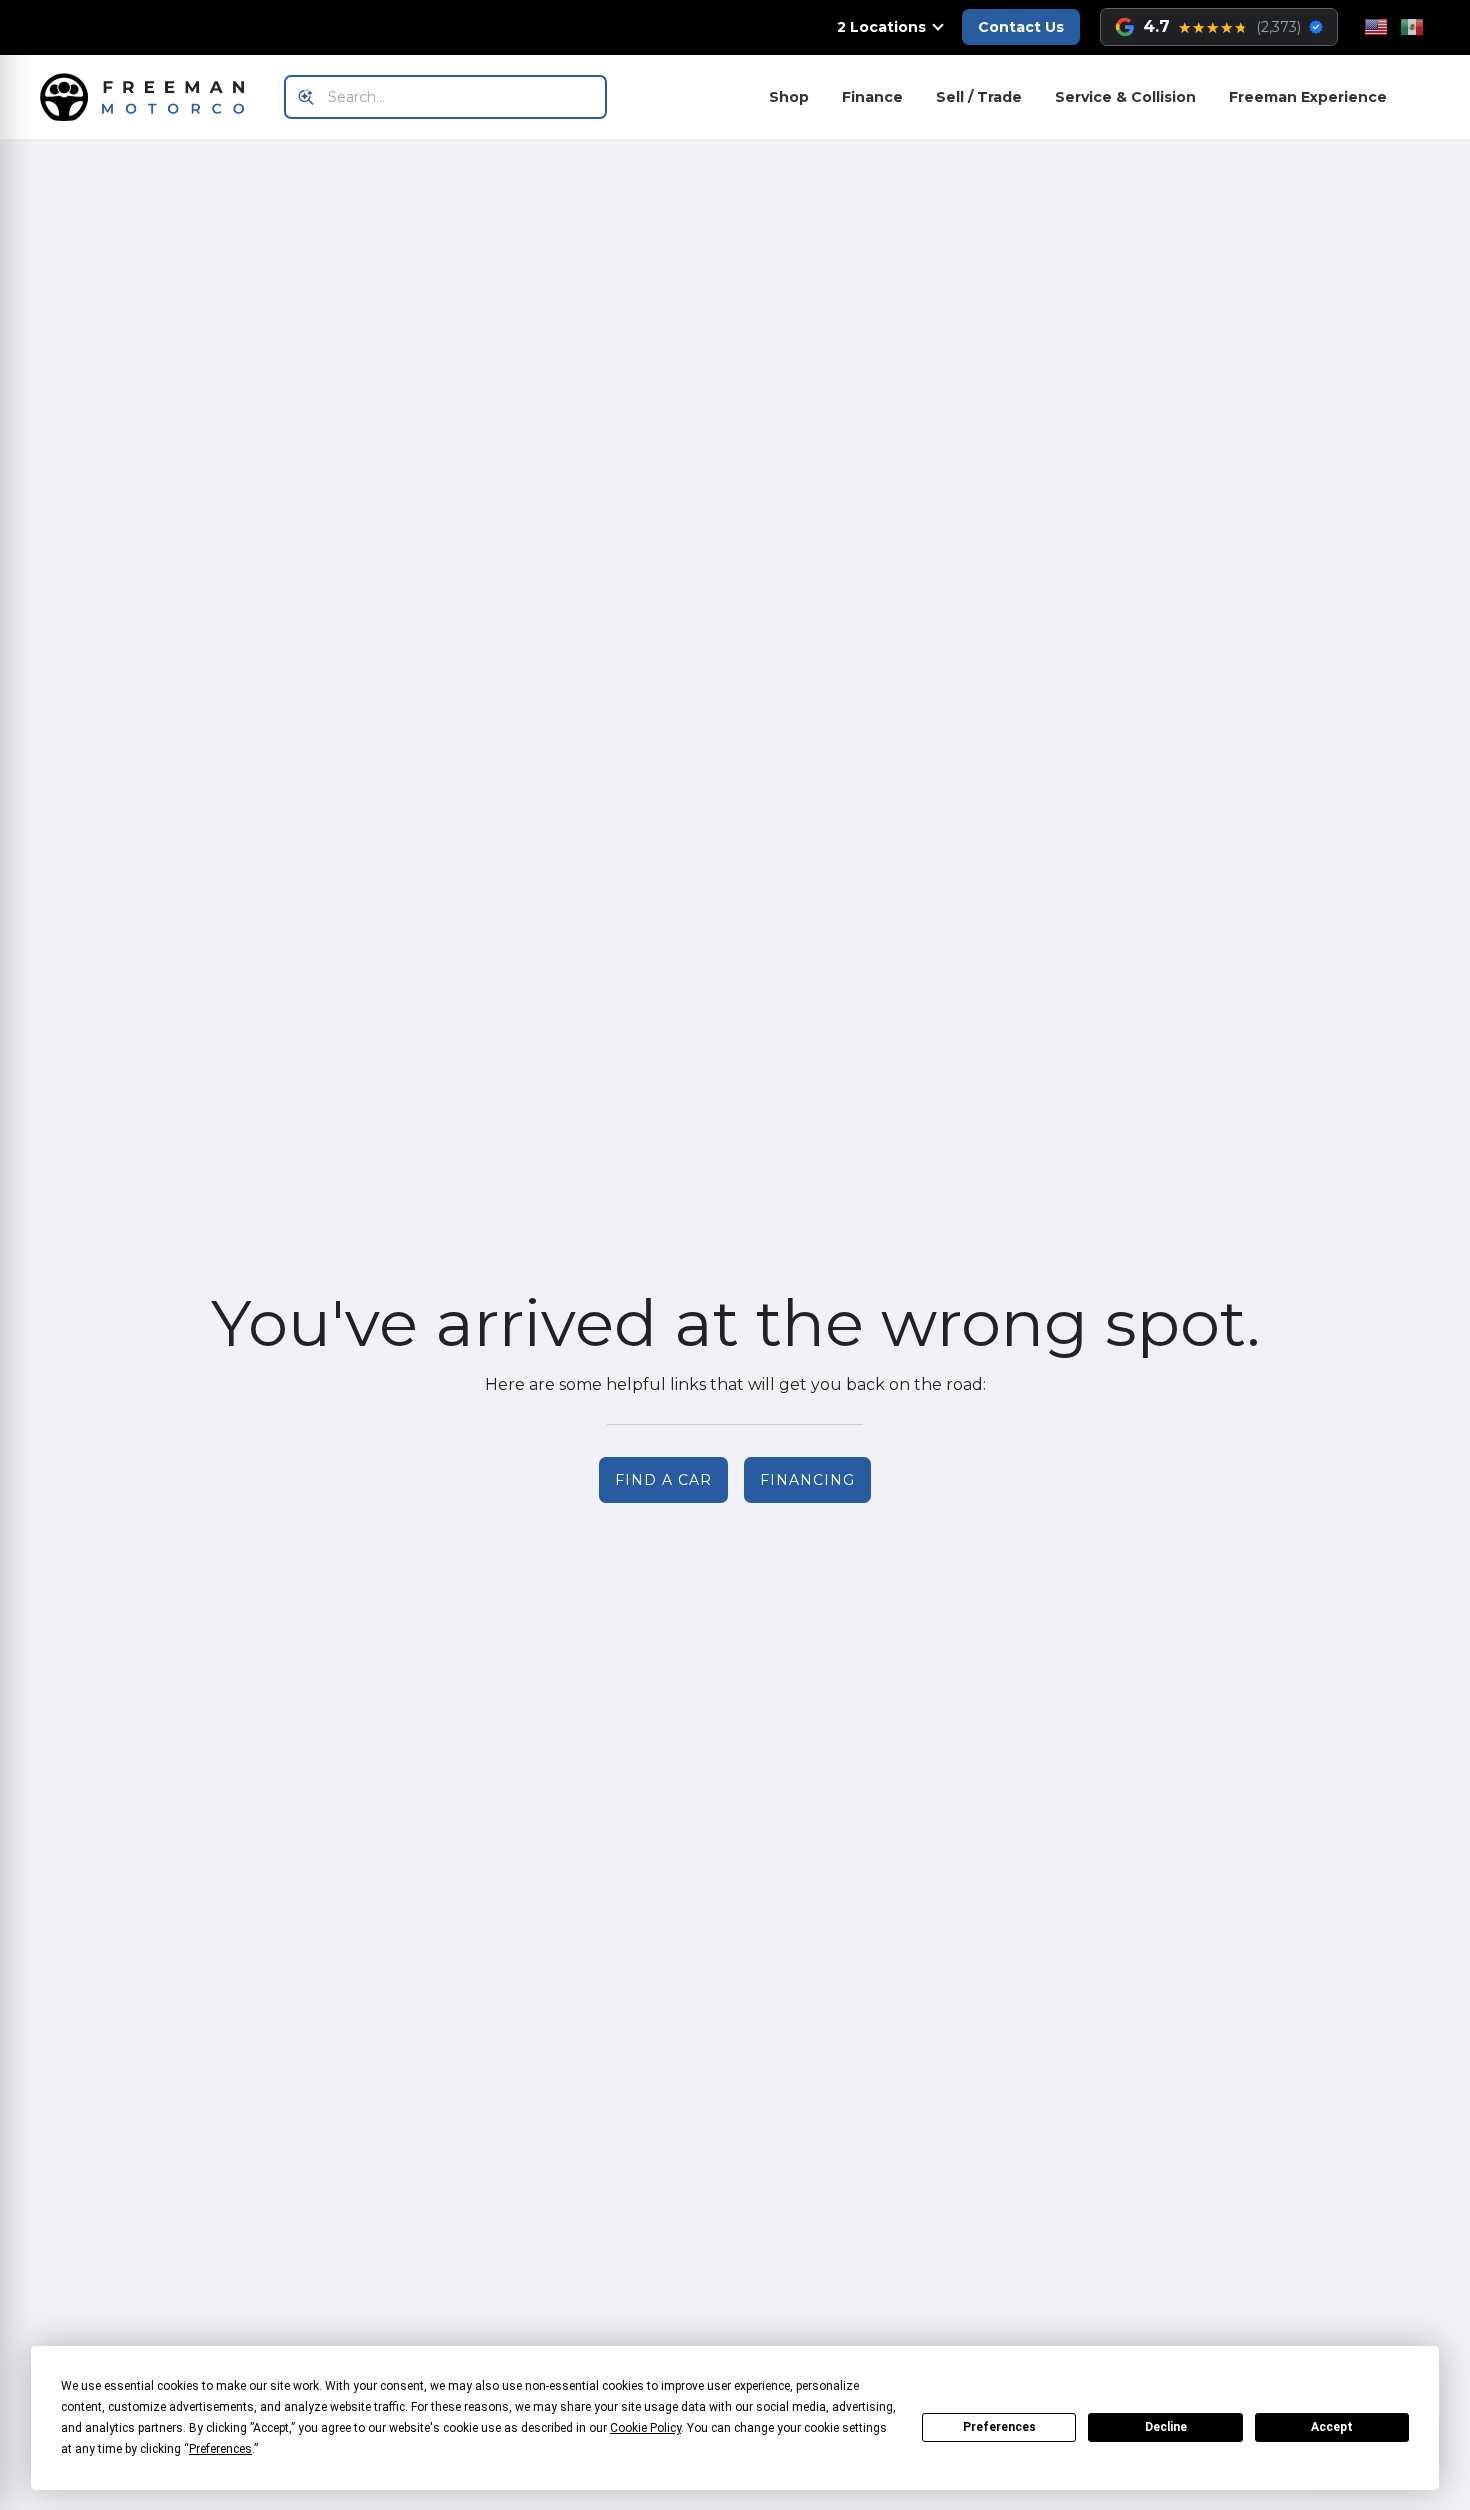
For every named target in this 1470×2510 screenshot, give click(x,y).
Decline (1166, 2427)
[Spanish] (1412, 27)
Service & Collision (1125, 97)
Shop (789, 97)
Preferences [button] (220, 2449)
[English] (1376, 27)
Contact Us (1021, 27)
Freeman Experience (1308, 97)
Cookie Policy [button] (645, 2428)
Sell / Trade (979, 97)
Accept (1332, 2427)
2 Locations (881, 27)
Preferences (999, 2427)
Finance (872, 97)
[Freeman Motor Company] (148, 97)
